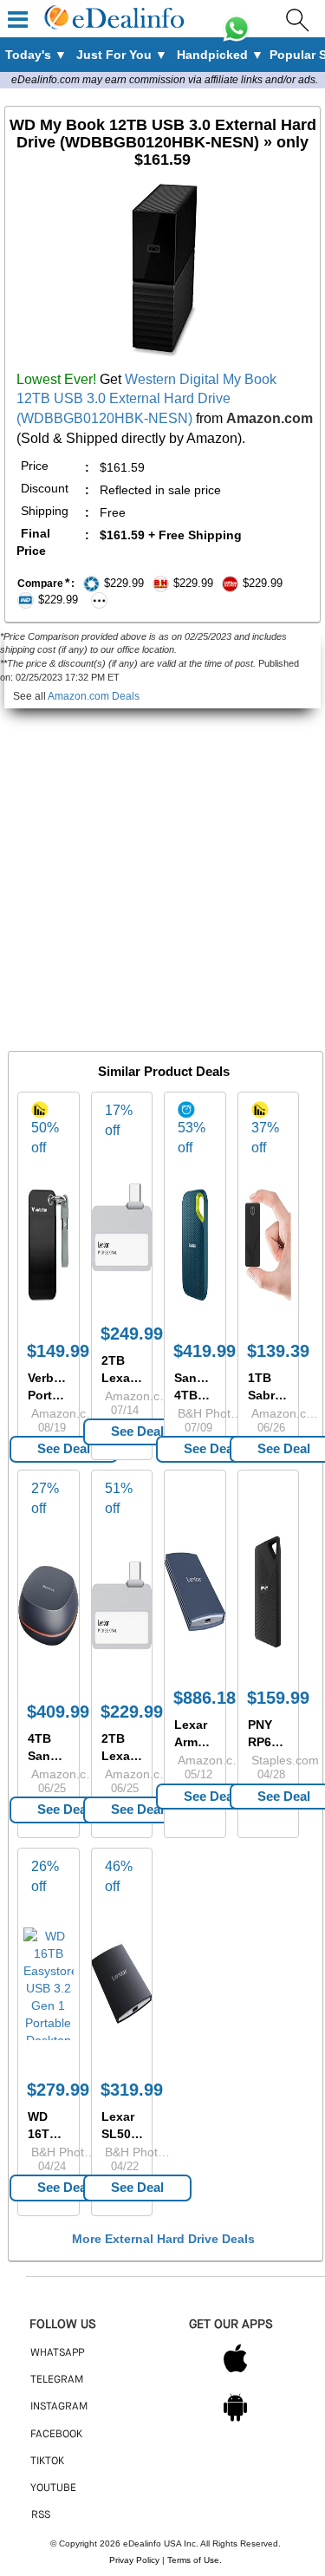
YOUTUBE (53, 2488)
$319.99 (132, 2090)
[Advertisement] (162, 871)
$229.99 (132, 1712)
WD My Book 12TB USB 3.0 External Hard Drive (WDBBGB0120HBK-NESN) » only (163, 142)
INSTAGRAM (59, 2407)
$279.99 (58, 2090)
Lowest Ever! (56, 379)
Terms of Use (193, 2560)
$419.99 (205, 1351)
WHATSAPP (57, 2353)
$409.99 (58, 1712)
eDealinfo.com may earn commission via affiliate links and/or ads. (165, 80)
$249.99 (132, 1334)
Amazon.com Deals (94, 696)
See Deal (64, 1448)
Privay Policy (134, 2560)
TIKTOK (47, 2462)
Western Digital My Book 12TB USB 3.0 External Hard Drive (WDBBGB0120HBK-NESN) (146, 399)
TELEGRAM (57, 2380)
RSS (41, 2515)
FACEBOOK (56, 2435)
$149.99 (58, 1351)
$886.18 (205, 1698)
